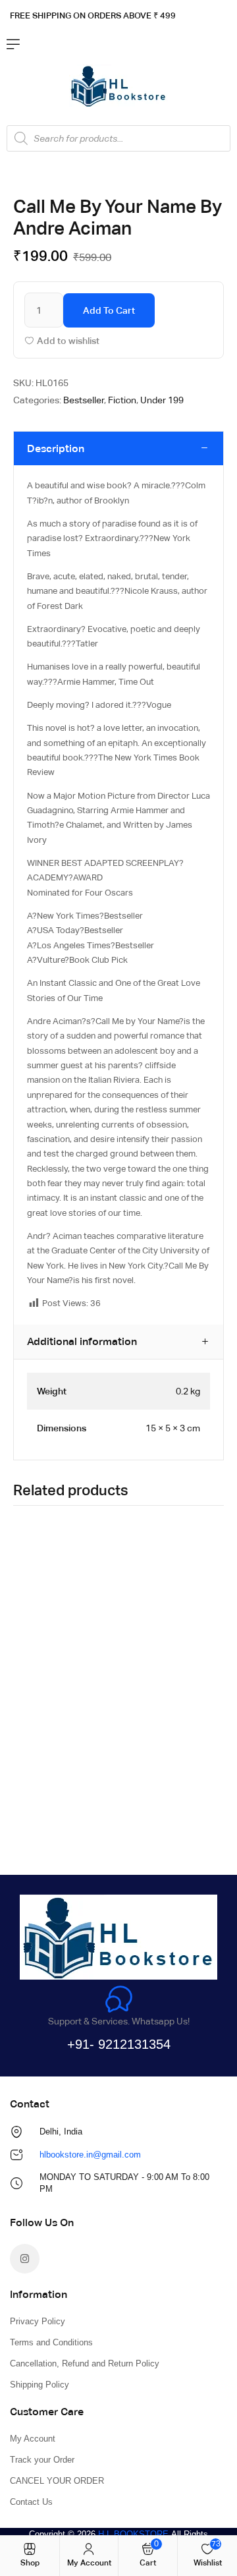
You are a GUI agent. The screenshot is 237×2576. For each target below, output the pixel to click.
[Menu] (13, 44)
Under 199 (162, 400)
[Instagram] (25, 2259)
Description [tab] (56, 448)
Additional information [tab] (82, 1341)
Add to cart (109, 310)
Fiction (122, 400)
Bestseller (84, 400)
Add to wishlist (68, 341)
